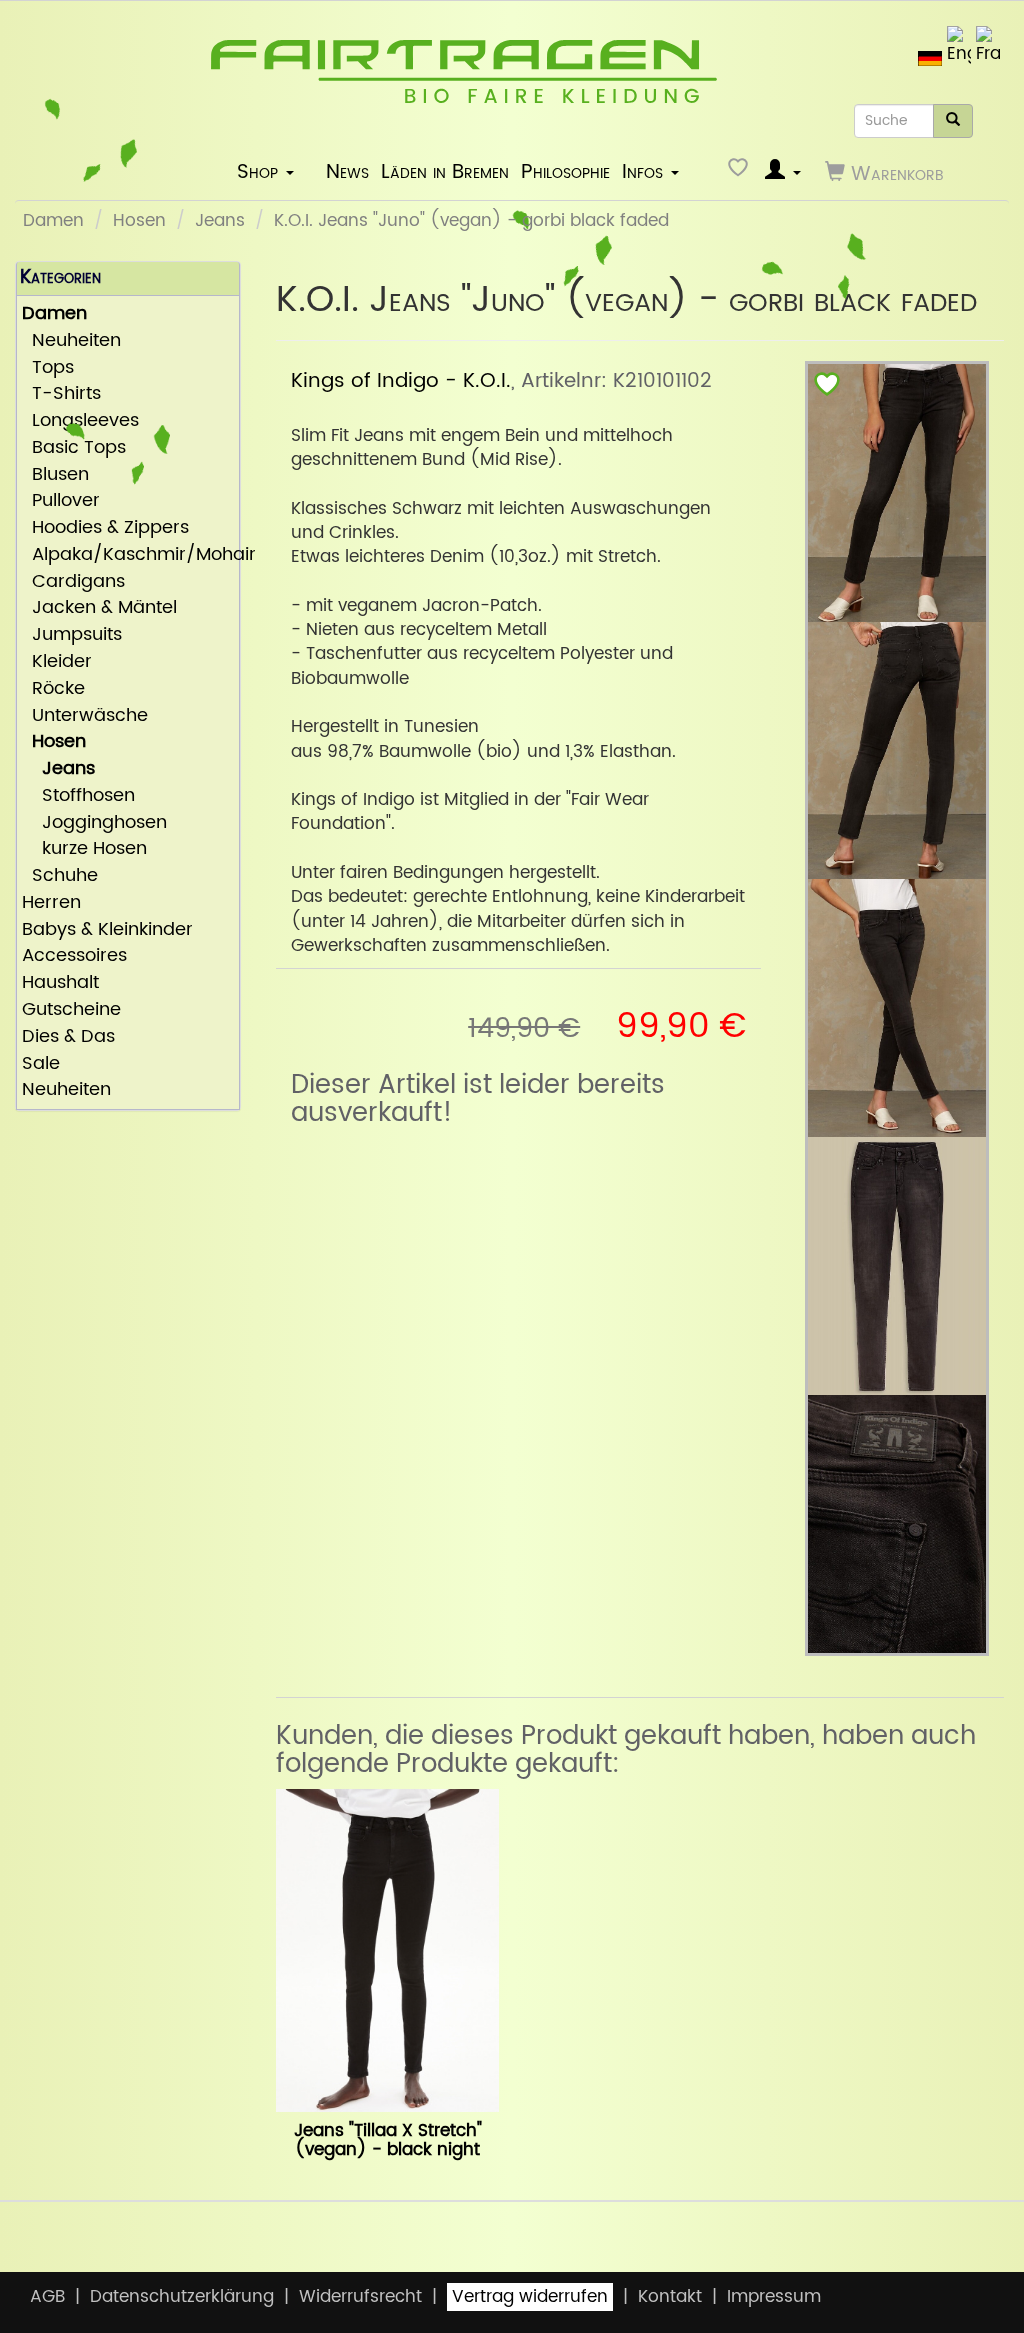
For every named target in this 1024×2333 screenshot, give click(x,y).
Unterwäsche (85, 716)
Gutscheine (71, 1010)
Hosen (139, 221)
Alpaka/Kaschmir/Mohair (128, 555)
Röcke (53, 689)
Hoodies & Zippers (105, 528)
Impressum (774, 2297)
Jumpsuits (72, 635)
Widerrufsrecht (360, 2297)
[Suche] (953, 121)
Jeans (220, 221)
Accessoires (74, 956)
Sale (41, 1064)
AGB (47, 2297)
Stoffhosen (78, 796)
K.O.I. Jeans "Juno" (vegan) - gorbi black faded (471, 221)
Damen (53, 221)
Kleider (57, 662)
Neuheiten (71, 341)
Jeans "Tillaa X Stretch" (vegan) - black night (388, 2140)
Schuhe (60, 876)
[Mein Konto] (783, 172)
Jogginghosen (94, 823)
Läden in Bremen (445, 172)
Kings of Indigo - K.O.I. (401, 381)
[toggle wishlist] (827, 388)
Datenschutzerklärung (182, 2297)
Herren (51, 903)
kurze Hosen (84, 849)
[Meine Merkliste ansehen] (740, 172)
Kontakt (670, 2297)
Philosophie (565, 172)
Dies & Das (68, 1037)
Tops (48, 368)
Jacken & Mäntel (99, 608)
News (347, 172)
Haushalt (60, 983)
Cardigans (73, 582)
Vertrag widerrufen (530, 2297)
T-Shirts (61, 394)
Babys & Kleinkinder (107, 930)
